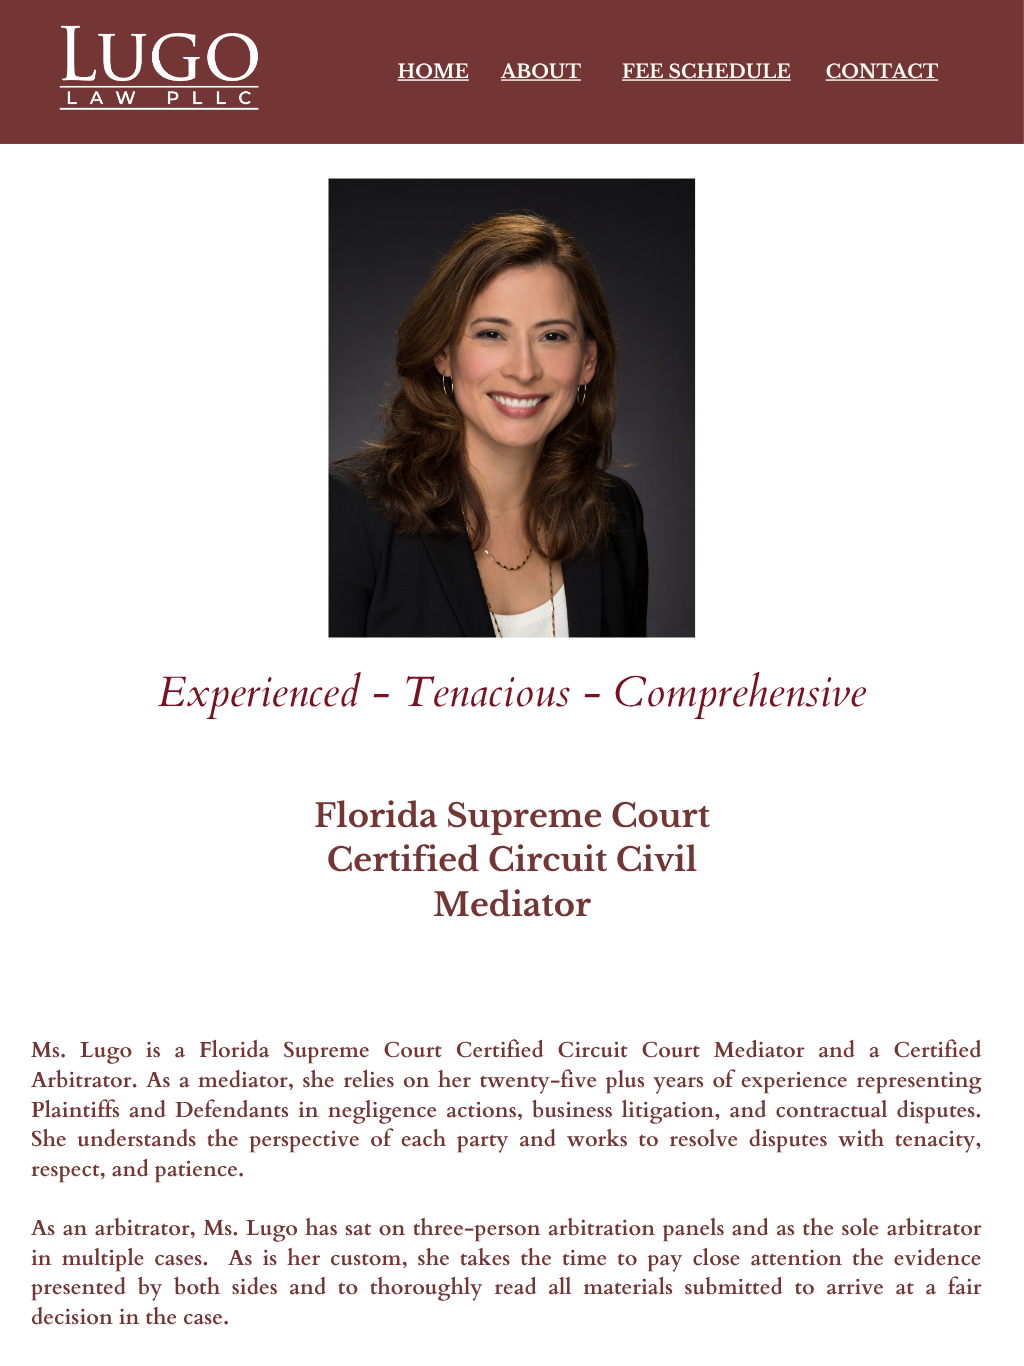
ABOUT (541, 71)
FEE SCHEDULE (706, 71)
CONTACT (882, 71)
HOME (433, 71)
